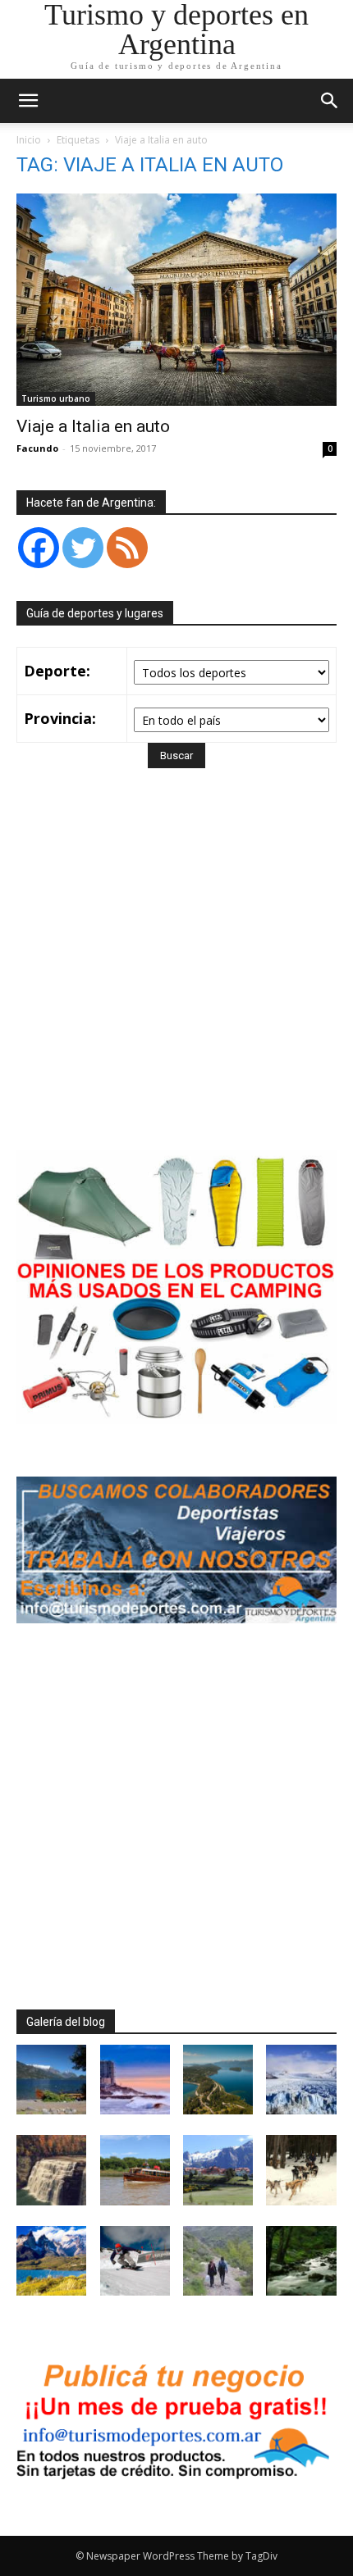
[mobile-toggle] (28, 101)
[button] (330, 101)
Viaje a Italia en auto (93, 426)
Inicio (29, 140)
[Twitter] (83, 548)
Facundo (37, 448)
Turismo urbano (56, 398)
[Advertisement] (176, 983)
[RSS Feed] (127, 548)
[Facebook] (39, 548)
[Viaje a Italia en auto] (176, 300)
